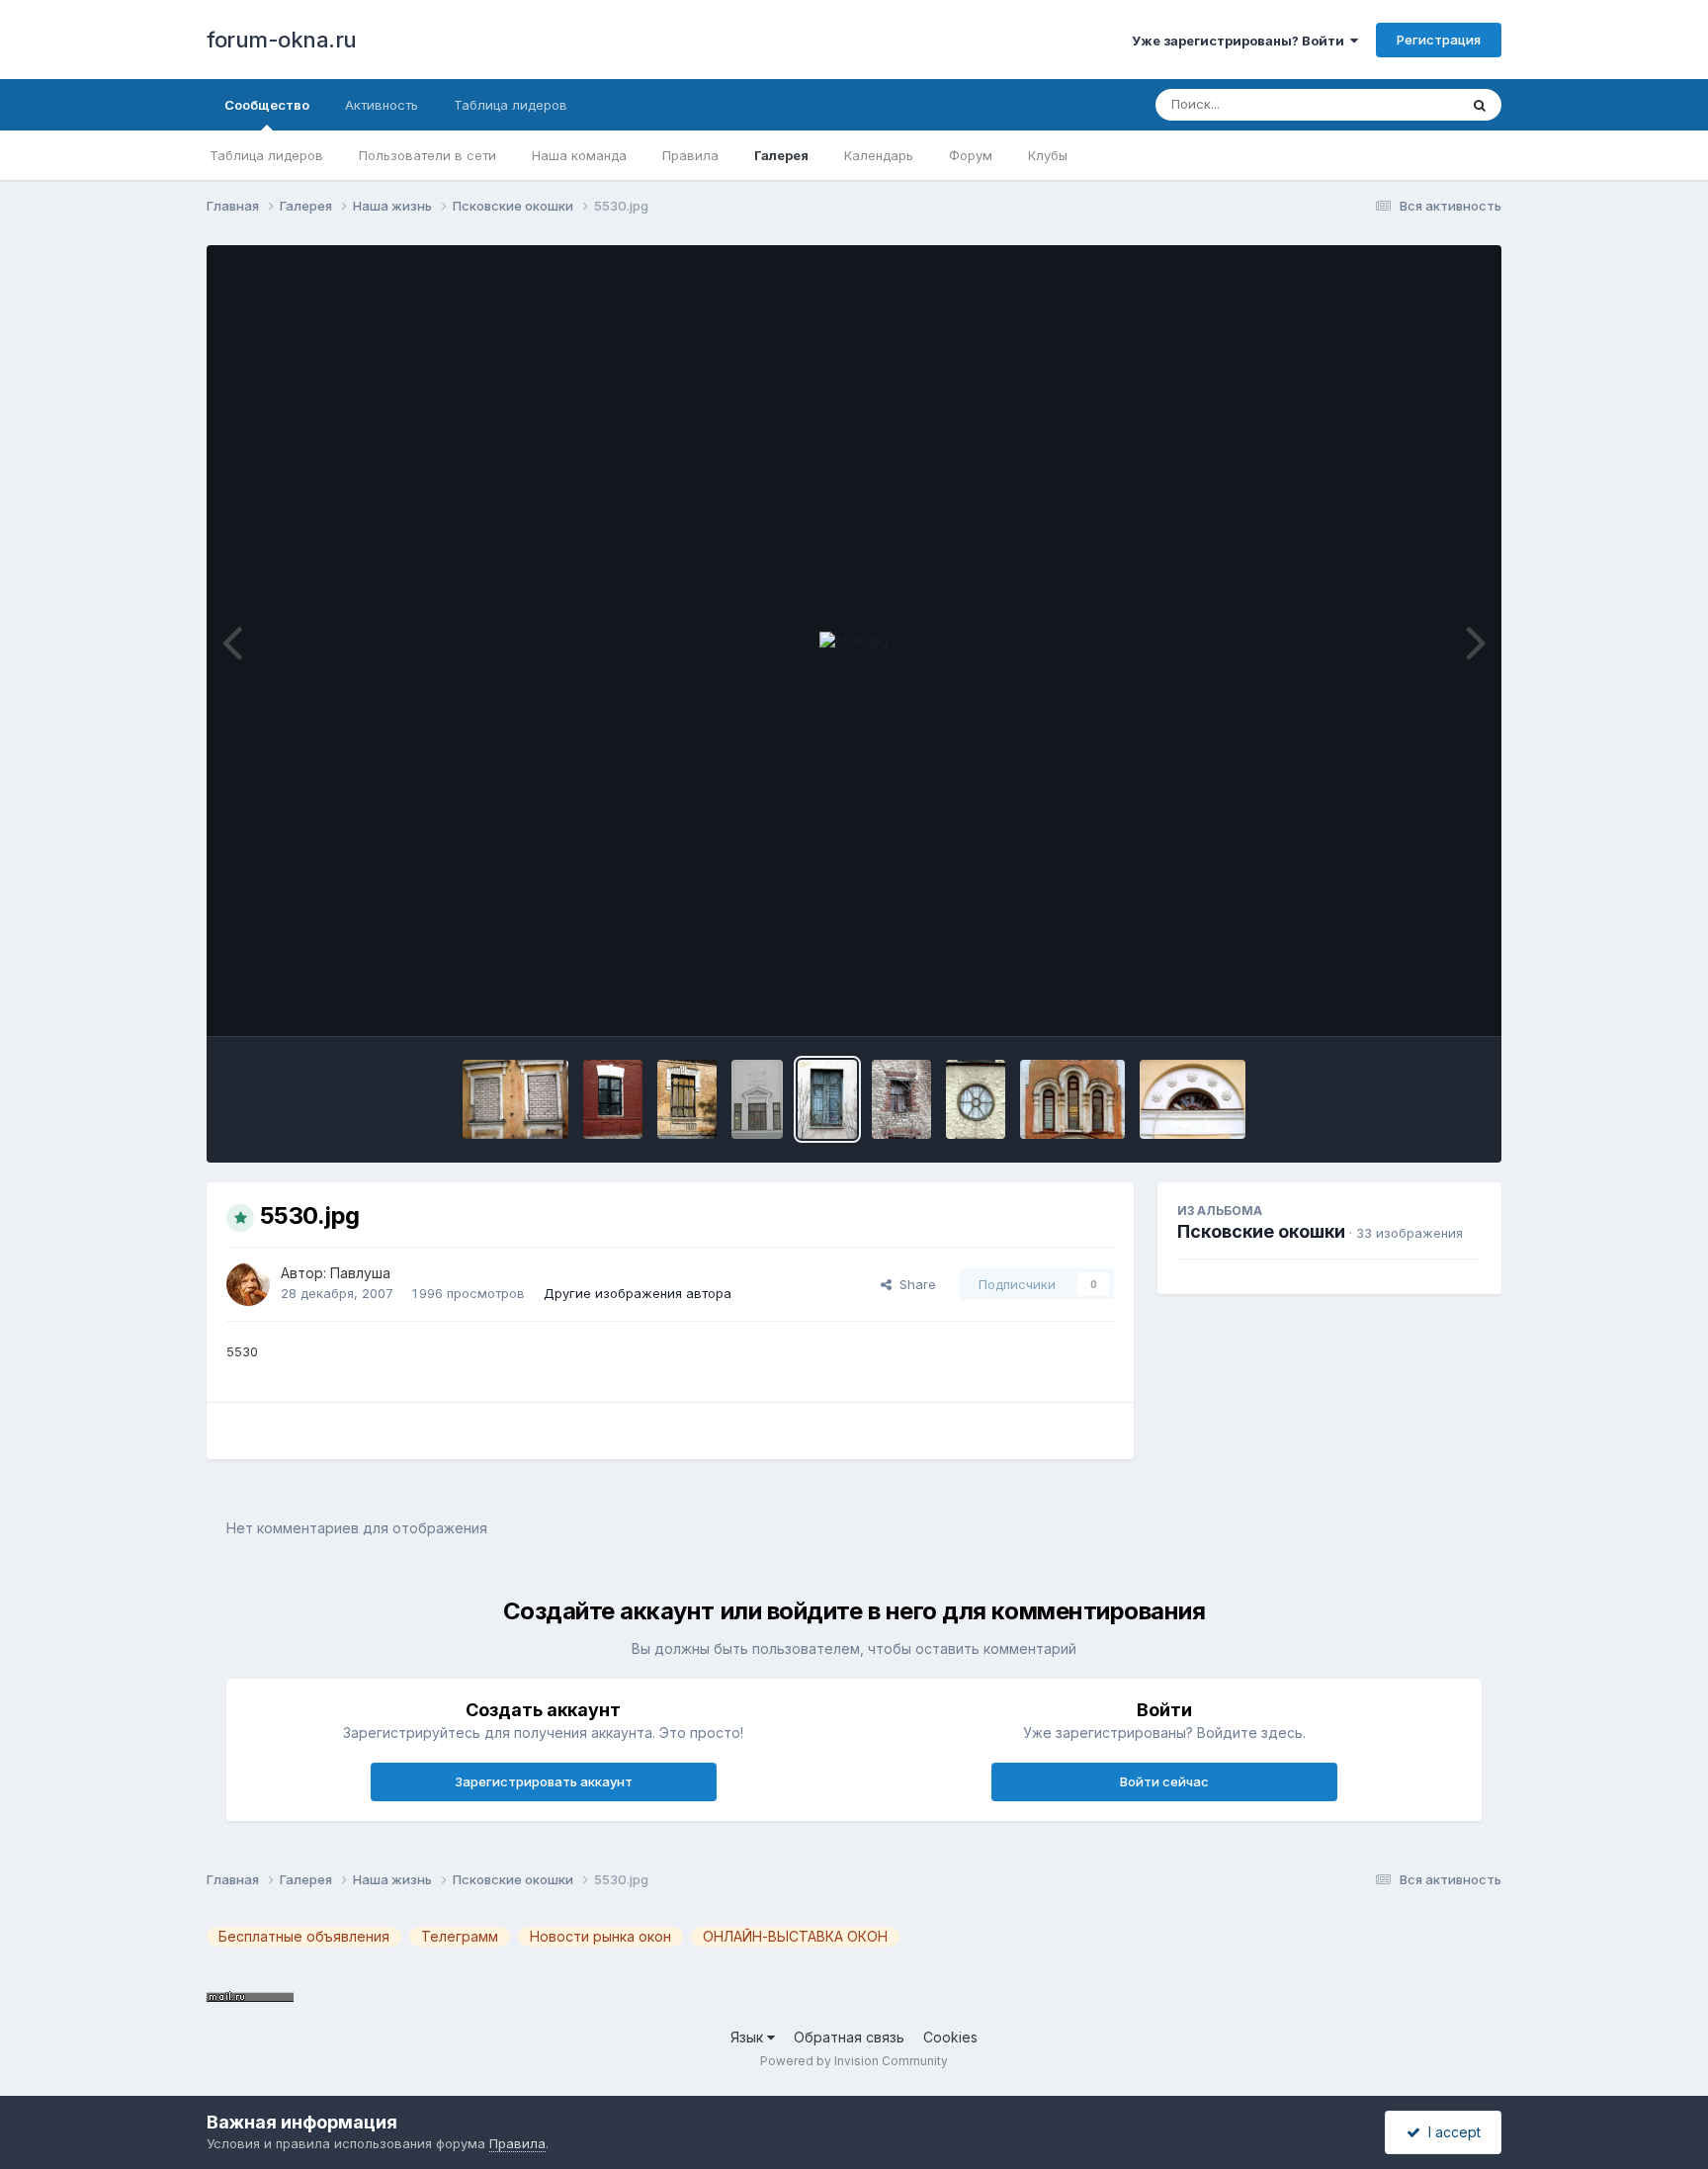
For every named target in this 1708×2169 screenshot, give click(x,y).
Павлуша (360, 1273)
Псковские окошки (1261, 1231)
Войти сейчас (1164, 1781)
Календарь (879, 155)
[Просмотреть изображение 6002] (515, 1099)
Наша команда (579, 155)
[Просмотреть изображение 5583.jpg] (1073, 1099)
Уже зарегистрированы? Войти (1241, 41)
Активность (382, 105)
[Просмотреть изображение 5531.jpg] (757, 1099)
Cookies (950, 2037)
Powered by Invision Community (854, 2061)
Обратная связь (849, 2037)
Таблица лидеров (266, 155)
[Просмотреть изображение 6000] (687, 1099)
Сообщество (267, 105)
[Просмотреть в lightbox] (854, 642)
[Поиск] (1480, 105)
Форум (971, 155)
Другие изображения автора (638, 1293)
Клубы (1048, 155)
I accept (1451, 2132)
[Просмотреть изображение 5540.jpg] (976, 1099)
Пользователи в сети (427, 155)
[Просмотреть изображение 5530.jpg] (827, 1099)
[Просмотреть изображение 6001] (613, 1099)
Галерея (781, 155)
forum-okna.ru (282, 40)
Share (914, 1284)
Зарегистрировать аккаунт (544, 1781)
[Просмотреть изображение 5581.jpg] (1193, 1099)
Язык (749, 2037)
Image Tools (1419, 1000)
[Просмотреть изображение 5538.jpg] (901, 1099)
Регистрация (1439, 40)
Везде (1413, 104)
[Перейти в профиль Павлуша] (248, 1284)
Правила (690, 155)
